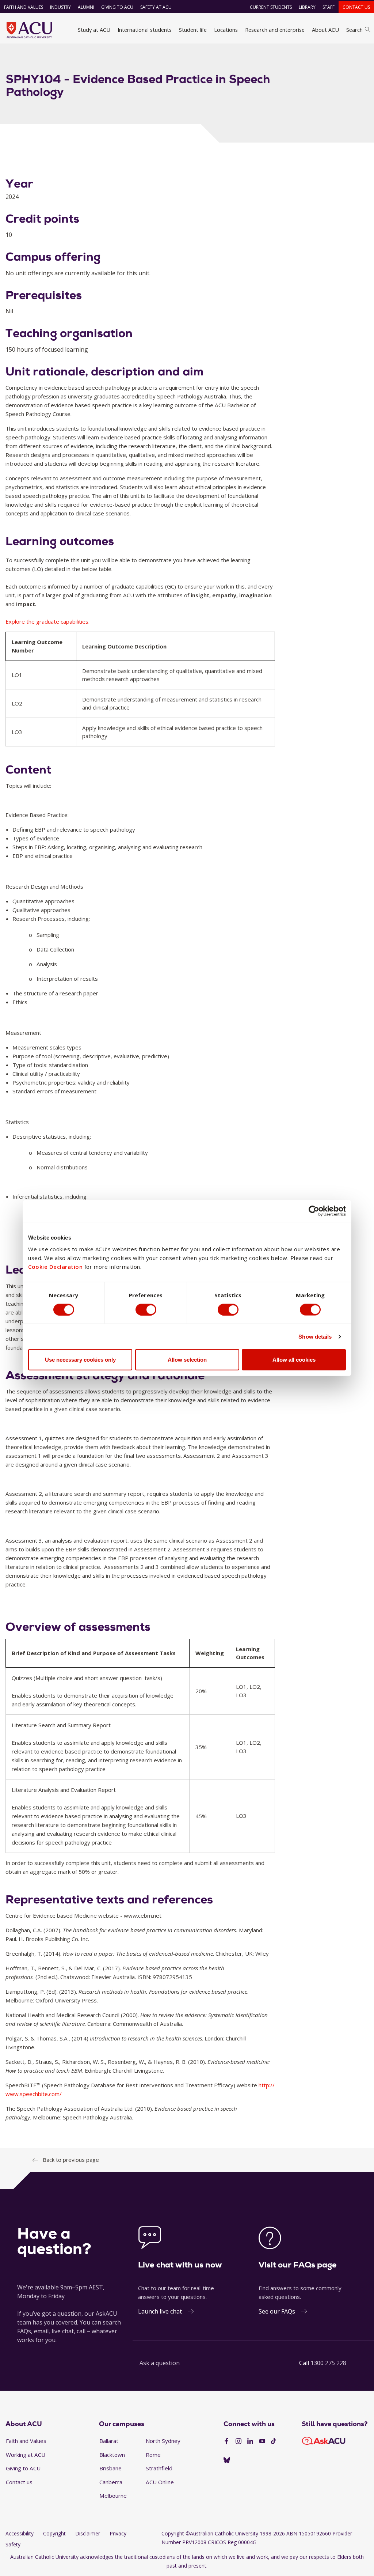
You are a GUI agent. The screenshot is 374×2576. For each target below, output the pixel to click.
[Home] (29, 30)
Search (354, 30)
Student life (193, 30)
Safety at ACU (156, 7)
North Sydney (163, 2441)
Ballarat (109, 2441)
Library (307, 7)
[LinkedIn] (250, 2441)
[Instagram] (238, 2441)
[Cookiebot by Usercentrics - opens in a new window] (314, 1211)
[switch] (146, 1309)
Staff (329, 7)
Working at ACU (26, 2455)
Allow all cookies (294, 1360)
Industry (60, 7)
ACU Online (160, 2482)
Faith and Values (24, 7)
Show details (315, 1336)
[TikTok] (274, 2441)
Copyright (54, 2533)
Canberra (111, 2482)
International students (145, 30)
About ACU (325, 30)
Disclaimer (88, 2533)
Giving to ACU (117, 7)
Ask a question (160, 2363)
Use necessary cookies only (80, 1360)
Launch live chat (160, 2311)
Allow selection (187, 1360)
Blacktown (112, 2455)
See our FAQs (277, 2311)
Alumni (86, 7)
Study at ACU (94, 30)
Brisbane (110, 2468)
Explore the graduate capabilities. (47, 621)
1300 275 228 (328, 2363)
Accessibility (20, 2533)
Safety (13, 2544)
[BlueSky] (227, 2460)
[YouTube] (262, 2441)
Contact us (356, 7)
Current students (271, 7)
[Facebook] (226, 2441)
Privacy (118, 2533)
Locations (226, 30)
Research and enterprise (275, 30)
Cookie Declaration (55, 1267)
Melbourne (113, 2496)
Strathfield (159, 2468)
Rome (153, 2455)
